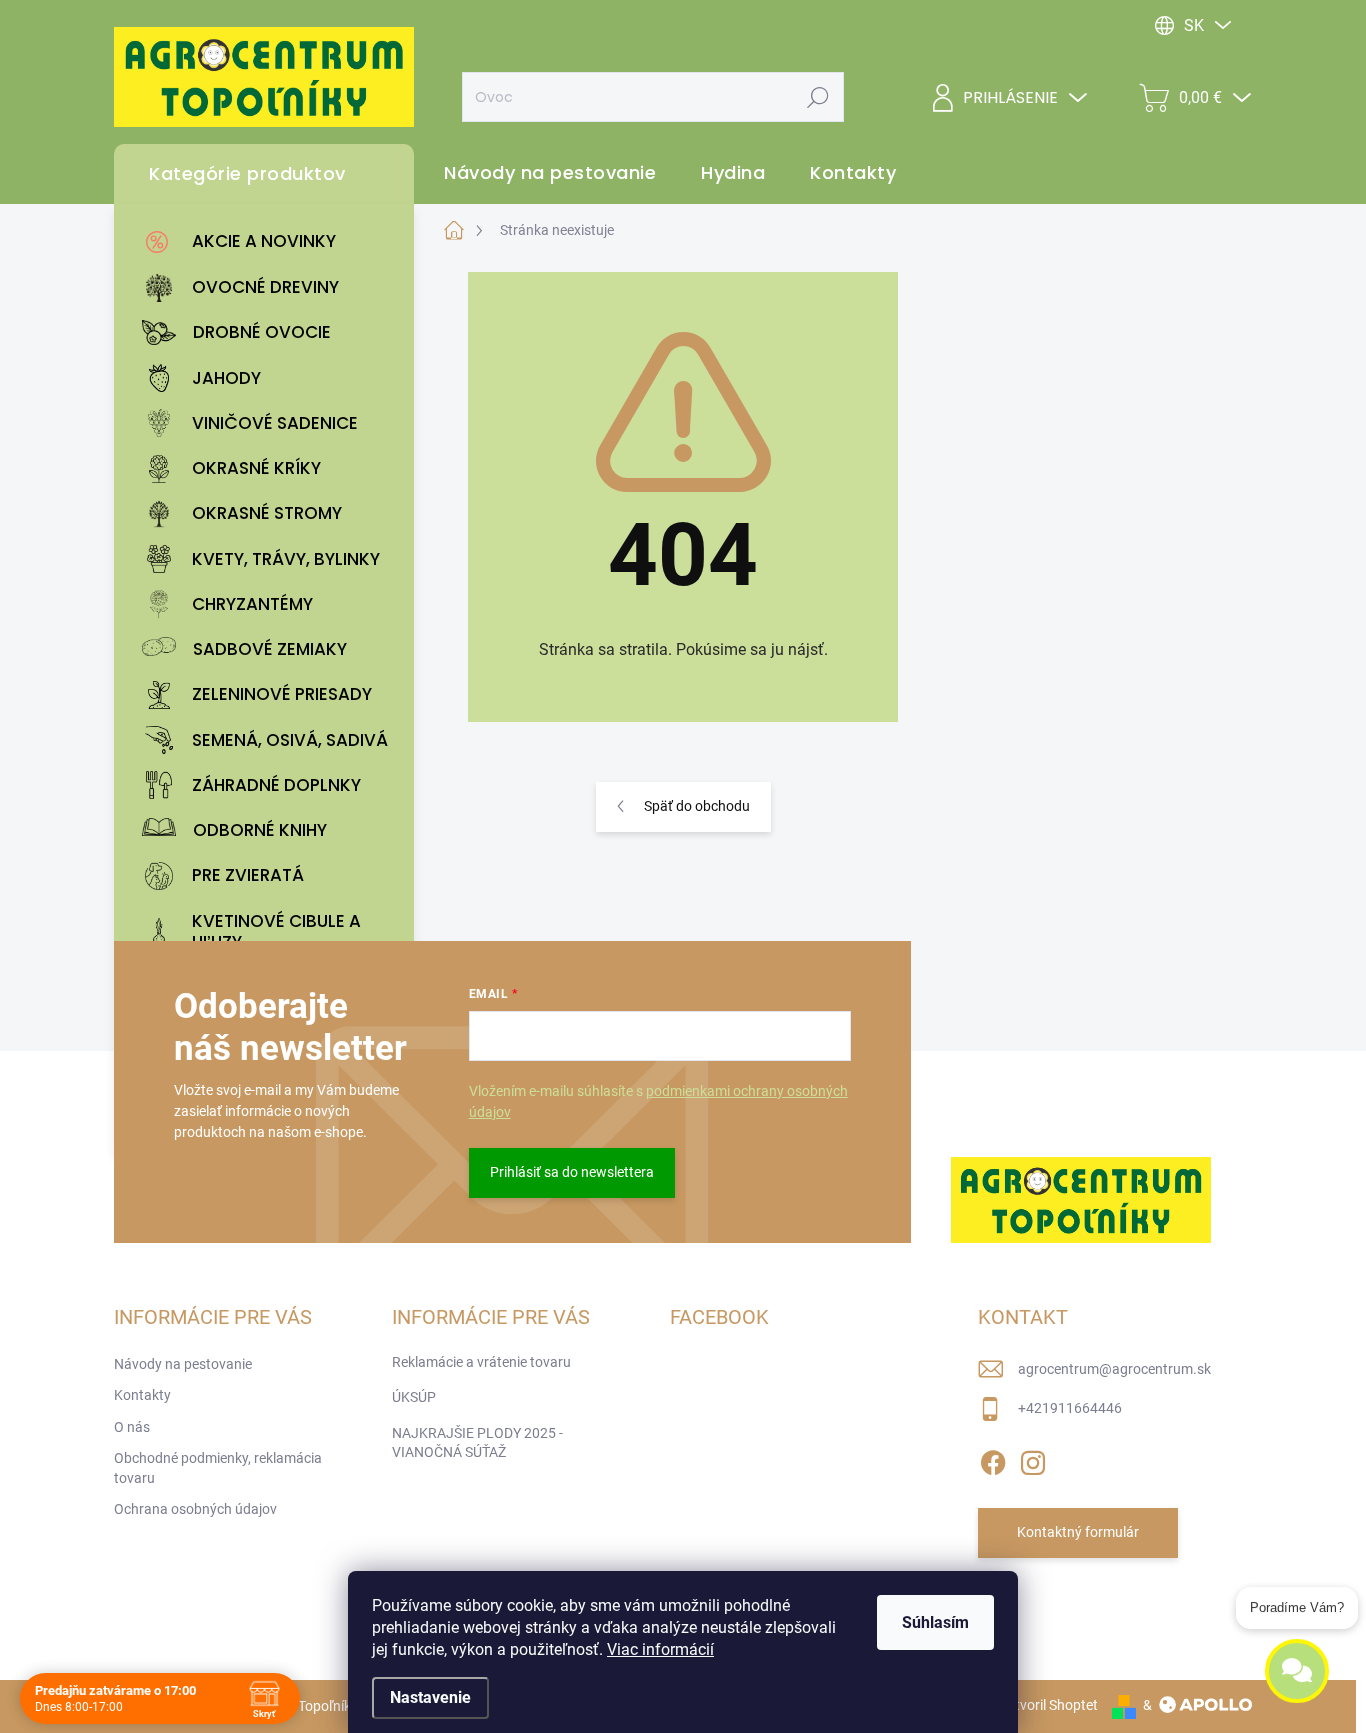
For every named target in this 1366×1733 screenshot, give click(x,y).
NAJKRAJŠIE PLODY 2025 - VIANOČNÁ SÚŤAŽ (477, 1443)
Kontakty (142, 1395)
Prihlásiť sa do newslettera (572, 1172)
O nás (132, 1427)
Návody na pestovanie (183, 1364)
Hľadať (818, 97)
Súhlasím (935, 1622)
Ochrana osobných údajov (195, 1509)
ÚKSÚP (414, 1397)
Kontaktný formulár (1078, 1532)
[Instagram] (1033, 1459)
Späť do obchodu (697, 806)
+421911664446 (1070, 1408)
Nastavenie (430, 1697)
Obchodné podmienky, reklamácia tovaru (218, 1468)
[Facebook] (993, 1459)
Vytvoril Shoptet (1048, 1705)
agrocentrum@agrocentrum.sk (1114, 1369)
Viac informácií (660, 1649)
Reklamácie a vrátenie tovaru (481, 1362)
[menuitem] (269, 242)
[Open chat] (1297, 1677)
